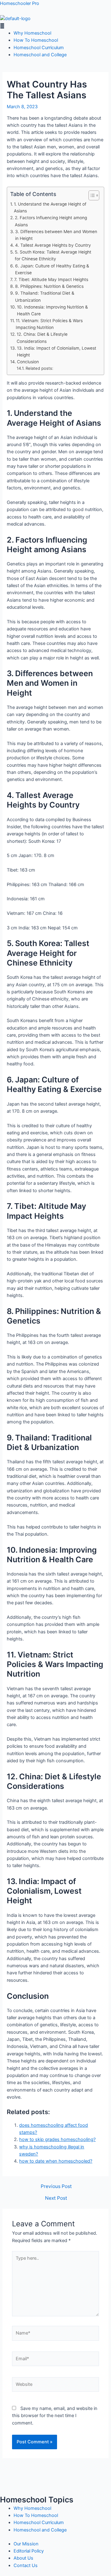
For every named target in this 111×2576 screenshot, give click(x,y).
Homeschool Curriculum (39, 48)
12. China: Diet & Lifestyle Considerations (42, 338)
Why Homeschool (32, 33)
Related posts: (39, 368)
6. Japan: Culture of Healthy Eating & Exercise (52, 269)
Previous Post (56, 2186)
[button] (55, 26)
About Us (23, 2558)
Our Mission (26, 2544)
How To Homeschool (36, 40)
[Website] (55, 2386)
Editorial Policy (29, 2551)
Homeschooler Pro (20, 3)
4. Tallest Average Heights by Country (53, 245)
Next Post (56, 2198)
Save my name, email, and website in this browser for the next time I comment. (55, 2416)
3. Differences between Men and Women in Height (56, 235)
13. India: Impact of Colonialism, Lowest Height (57, 352)
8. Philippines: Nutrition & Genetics (49, 286)
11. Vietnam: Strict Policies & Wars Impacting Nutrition (49, 324)
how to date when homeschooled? (56, 2161)
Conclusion (28, 362)
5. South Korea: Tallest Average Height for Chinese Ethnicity (53, 255)
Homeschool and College (40, 55)
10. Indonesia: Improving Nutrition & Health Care (52, 310)
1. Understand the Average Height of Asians (50, 207)
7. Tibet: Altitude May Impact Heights (51, 279)
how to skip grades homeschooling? (57, 2139)
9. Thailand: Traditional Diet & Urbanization (45, 296)
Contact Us (26, 2565)
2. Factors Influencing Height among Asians (51, 221)
